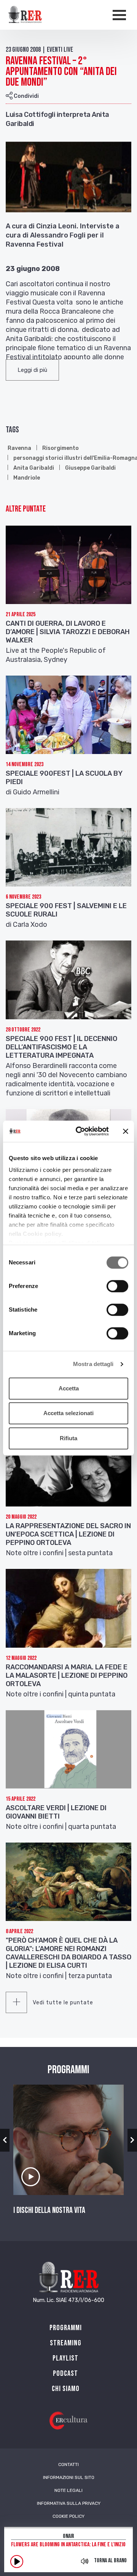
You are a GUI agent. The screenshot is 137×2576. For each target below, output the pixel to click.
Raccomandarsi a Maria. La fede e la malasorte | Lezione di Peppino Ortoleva (67, 1675)
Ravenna (19, 448)
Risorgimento (61, 448)
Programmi (66, 2328)
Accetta (69, 1388)
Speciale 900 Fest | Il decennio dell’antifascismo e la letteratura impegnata (61, 1047)
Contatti (68, 2464)
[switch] (117, 1286)
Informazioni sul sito (69, 2477)
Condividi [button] (26, 96)
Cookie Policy (68, 2516)
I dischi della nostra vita (49, 2211)
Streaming (66, 2343)
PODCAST (65, 2374)
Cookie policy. (43, 1234)
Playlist (65, 2358)
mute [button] (84, 2561)
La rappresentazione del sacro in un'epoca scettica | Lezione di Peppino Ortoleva (68, 1534)
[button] (32, 370)
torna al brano (110, 2561)
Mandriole (27, 478)
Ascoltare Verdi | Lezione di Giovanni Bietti (56, 1812)
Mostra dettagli (93, 1364)
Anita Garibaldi (34, 468)
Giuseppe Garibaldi (90, 468)
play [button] (17, 2562)
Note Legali (68, 2490)
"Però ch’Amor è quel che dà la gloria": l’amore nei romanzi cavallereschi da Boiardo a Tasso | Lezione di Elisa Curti (68, 1953)
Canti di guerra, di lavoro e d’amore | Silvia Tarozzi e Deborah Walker (68, 632)
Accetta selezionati (68, 1413)
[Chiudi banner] (126, 1131)
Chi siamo (66, 2389)
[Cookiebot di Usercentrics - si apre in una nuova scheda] (80, 1131)
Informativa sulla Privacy (69, 2503)
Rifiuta (68, 1438)
